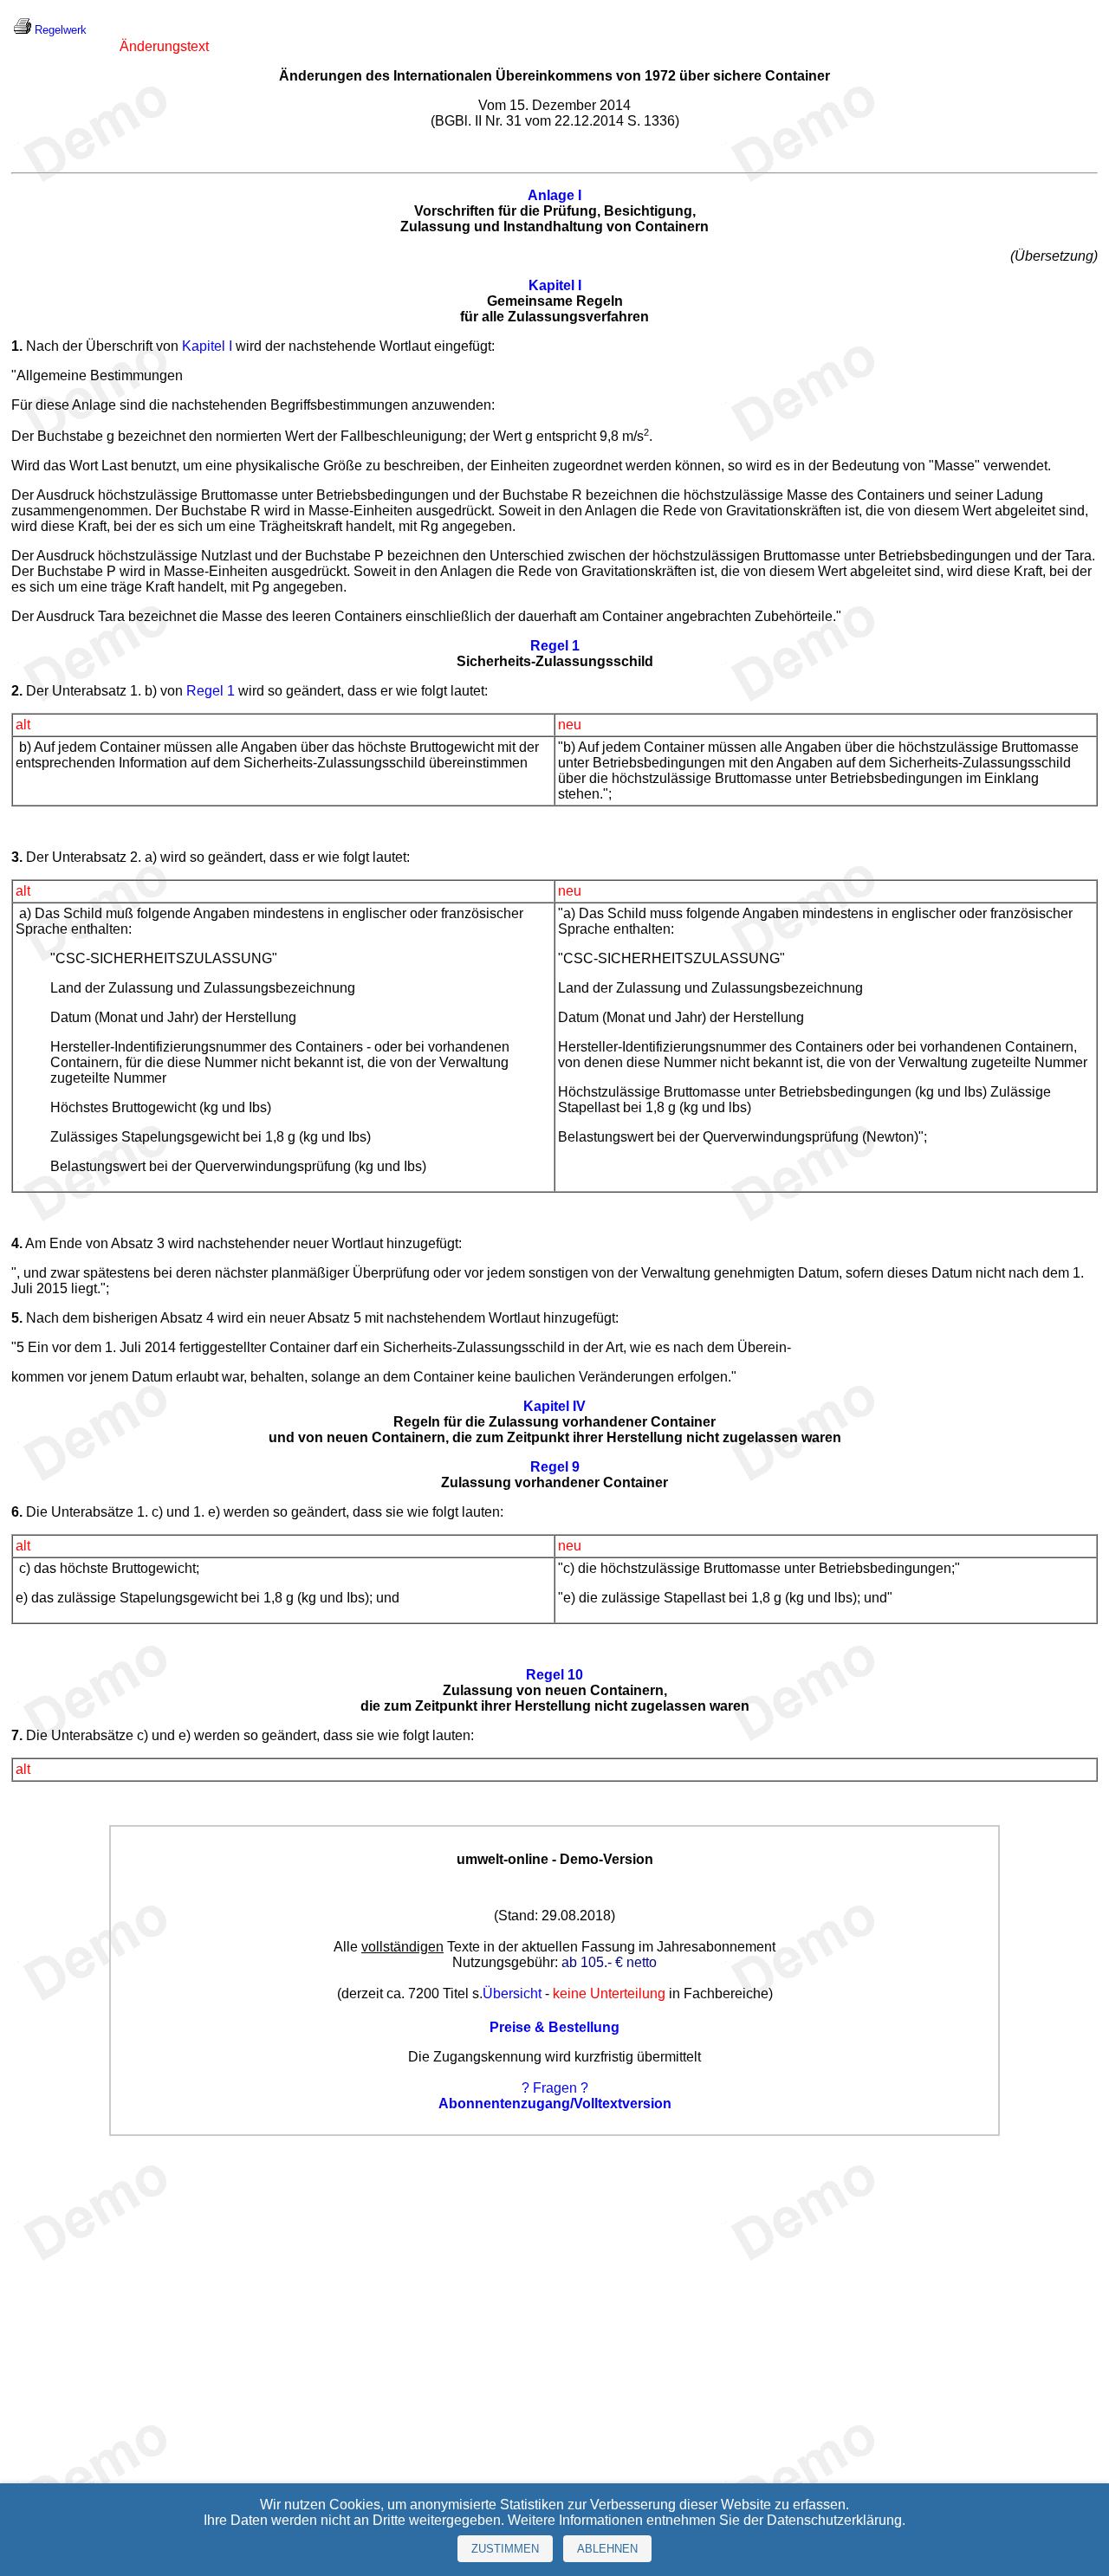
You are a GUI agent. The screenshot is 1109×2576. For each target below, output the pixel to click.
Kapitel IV (554, 1406)
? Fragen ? (555, 2088)
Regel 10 (554, 1675)
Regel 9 (555, 1467)
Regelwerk (61, 30)
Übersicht (512, 1993)
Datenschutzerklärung (834, 2520)
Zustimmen (505, 2549)
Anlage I (554, 195)
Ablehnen (607, 2549)
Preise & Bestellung (554, 2027)
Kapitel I (555, 285)
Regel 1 (211, 691)
